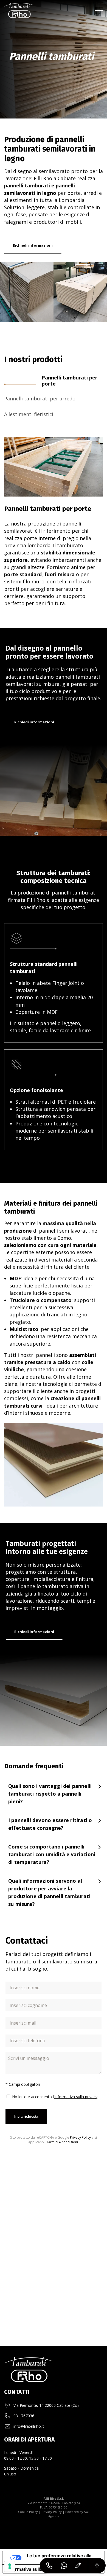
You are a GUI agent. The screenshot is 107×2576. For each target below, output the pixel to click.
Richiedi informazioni (33, 245)
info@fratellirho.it (29, 2426)
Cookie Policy (28, 2512)
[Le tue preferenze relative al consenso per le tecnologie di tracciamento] (10, 2566)
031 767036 (24, 2416)
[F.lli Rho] (19, 10)
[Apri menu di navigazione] (99, 10)
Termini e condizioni (62, 2142)
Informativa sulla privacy (76, 2097)
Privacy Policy (80, 2137)
